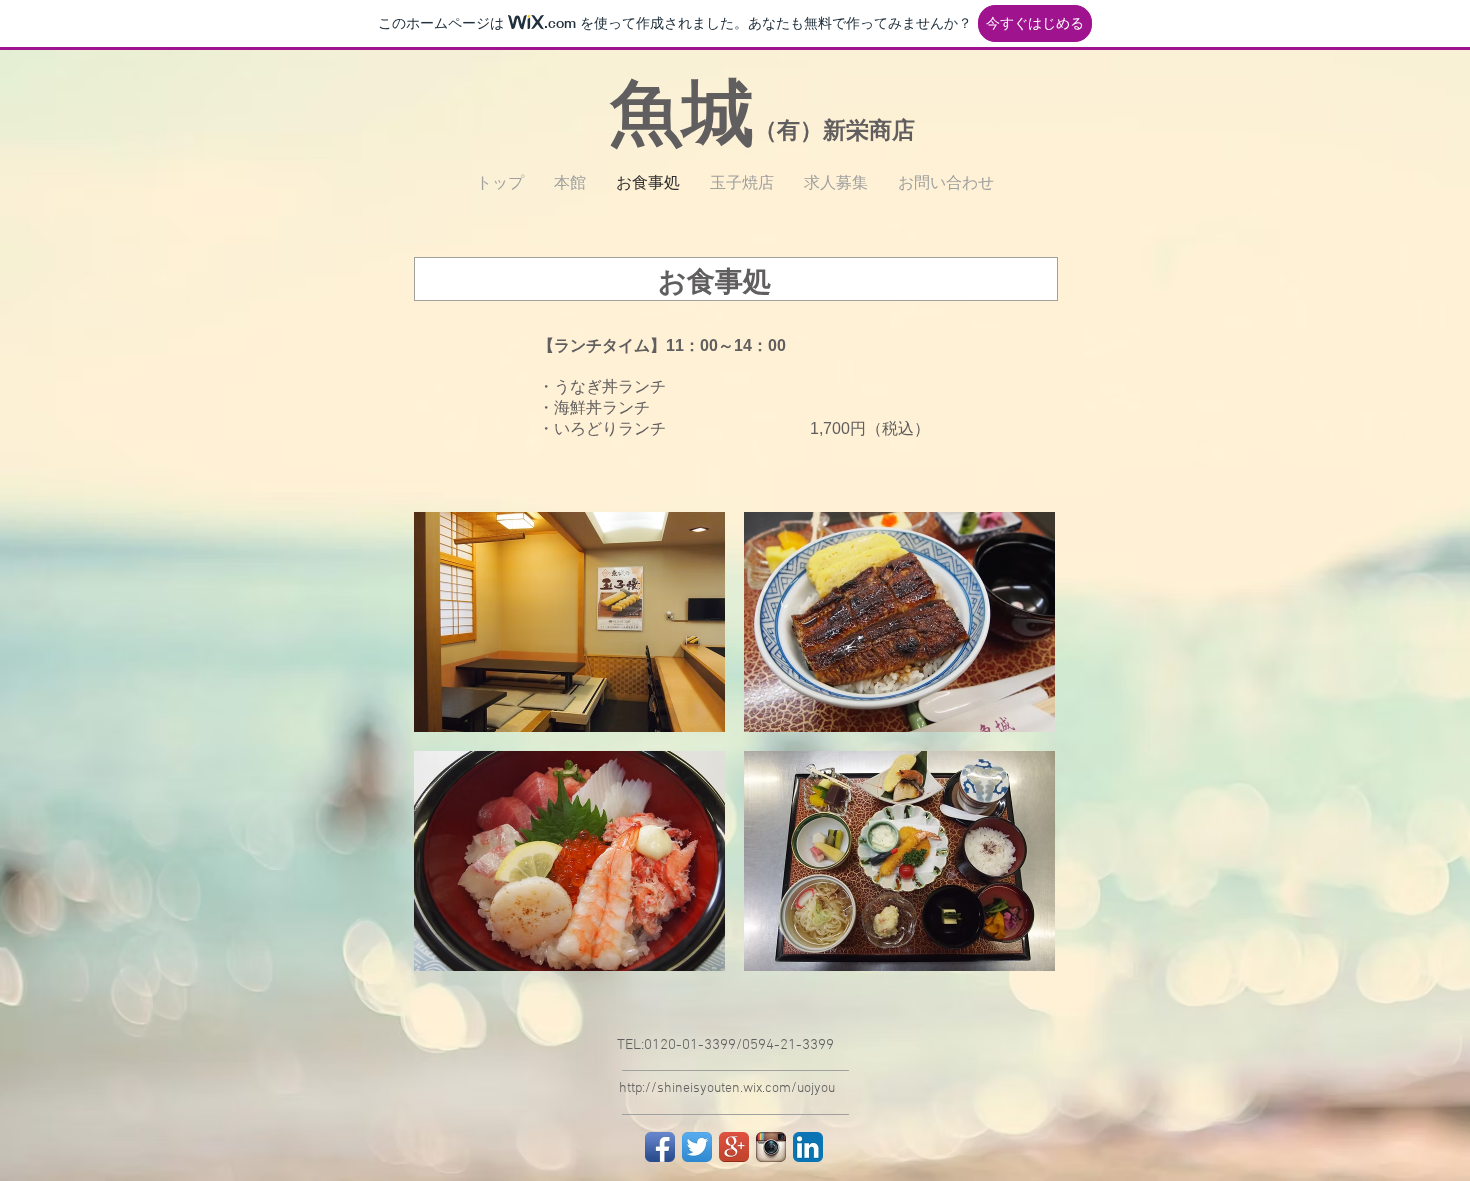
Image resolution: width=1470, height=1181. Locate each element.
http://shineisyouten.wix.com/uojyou (727, 1088)
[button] (569, 622)
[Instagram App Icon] (771, 1147)
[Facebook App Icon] (660, 1147)
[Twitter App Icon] (697, 1147)
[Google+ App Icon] (734, 1147)
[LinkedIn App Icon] (808, 1147)
